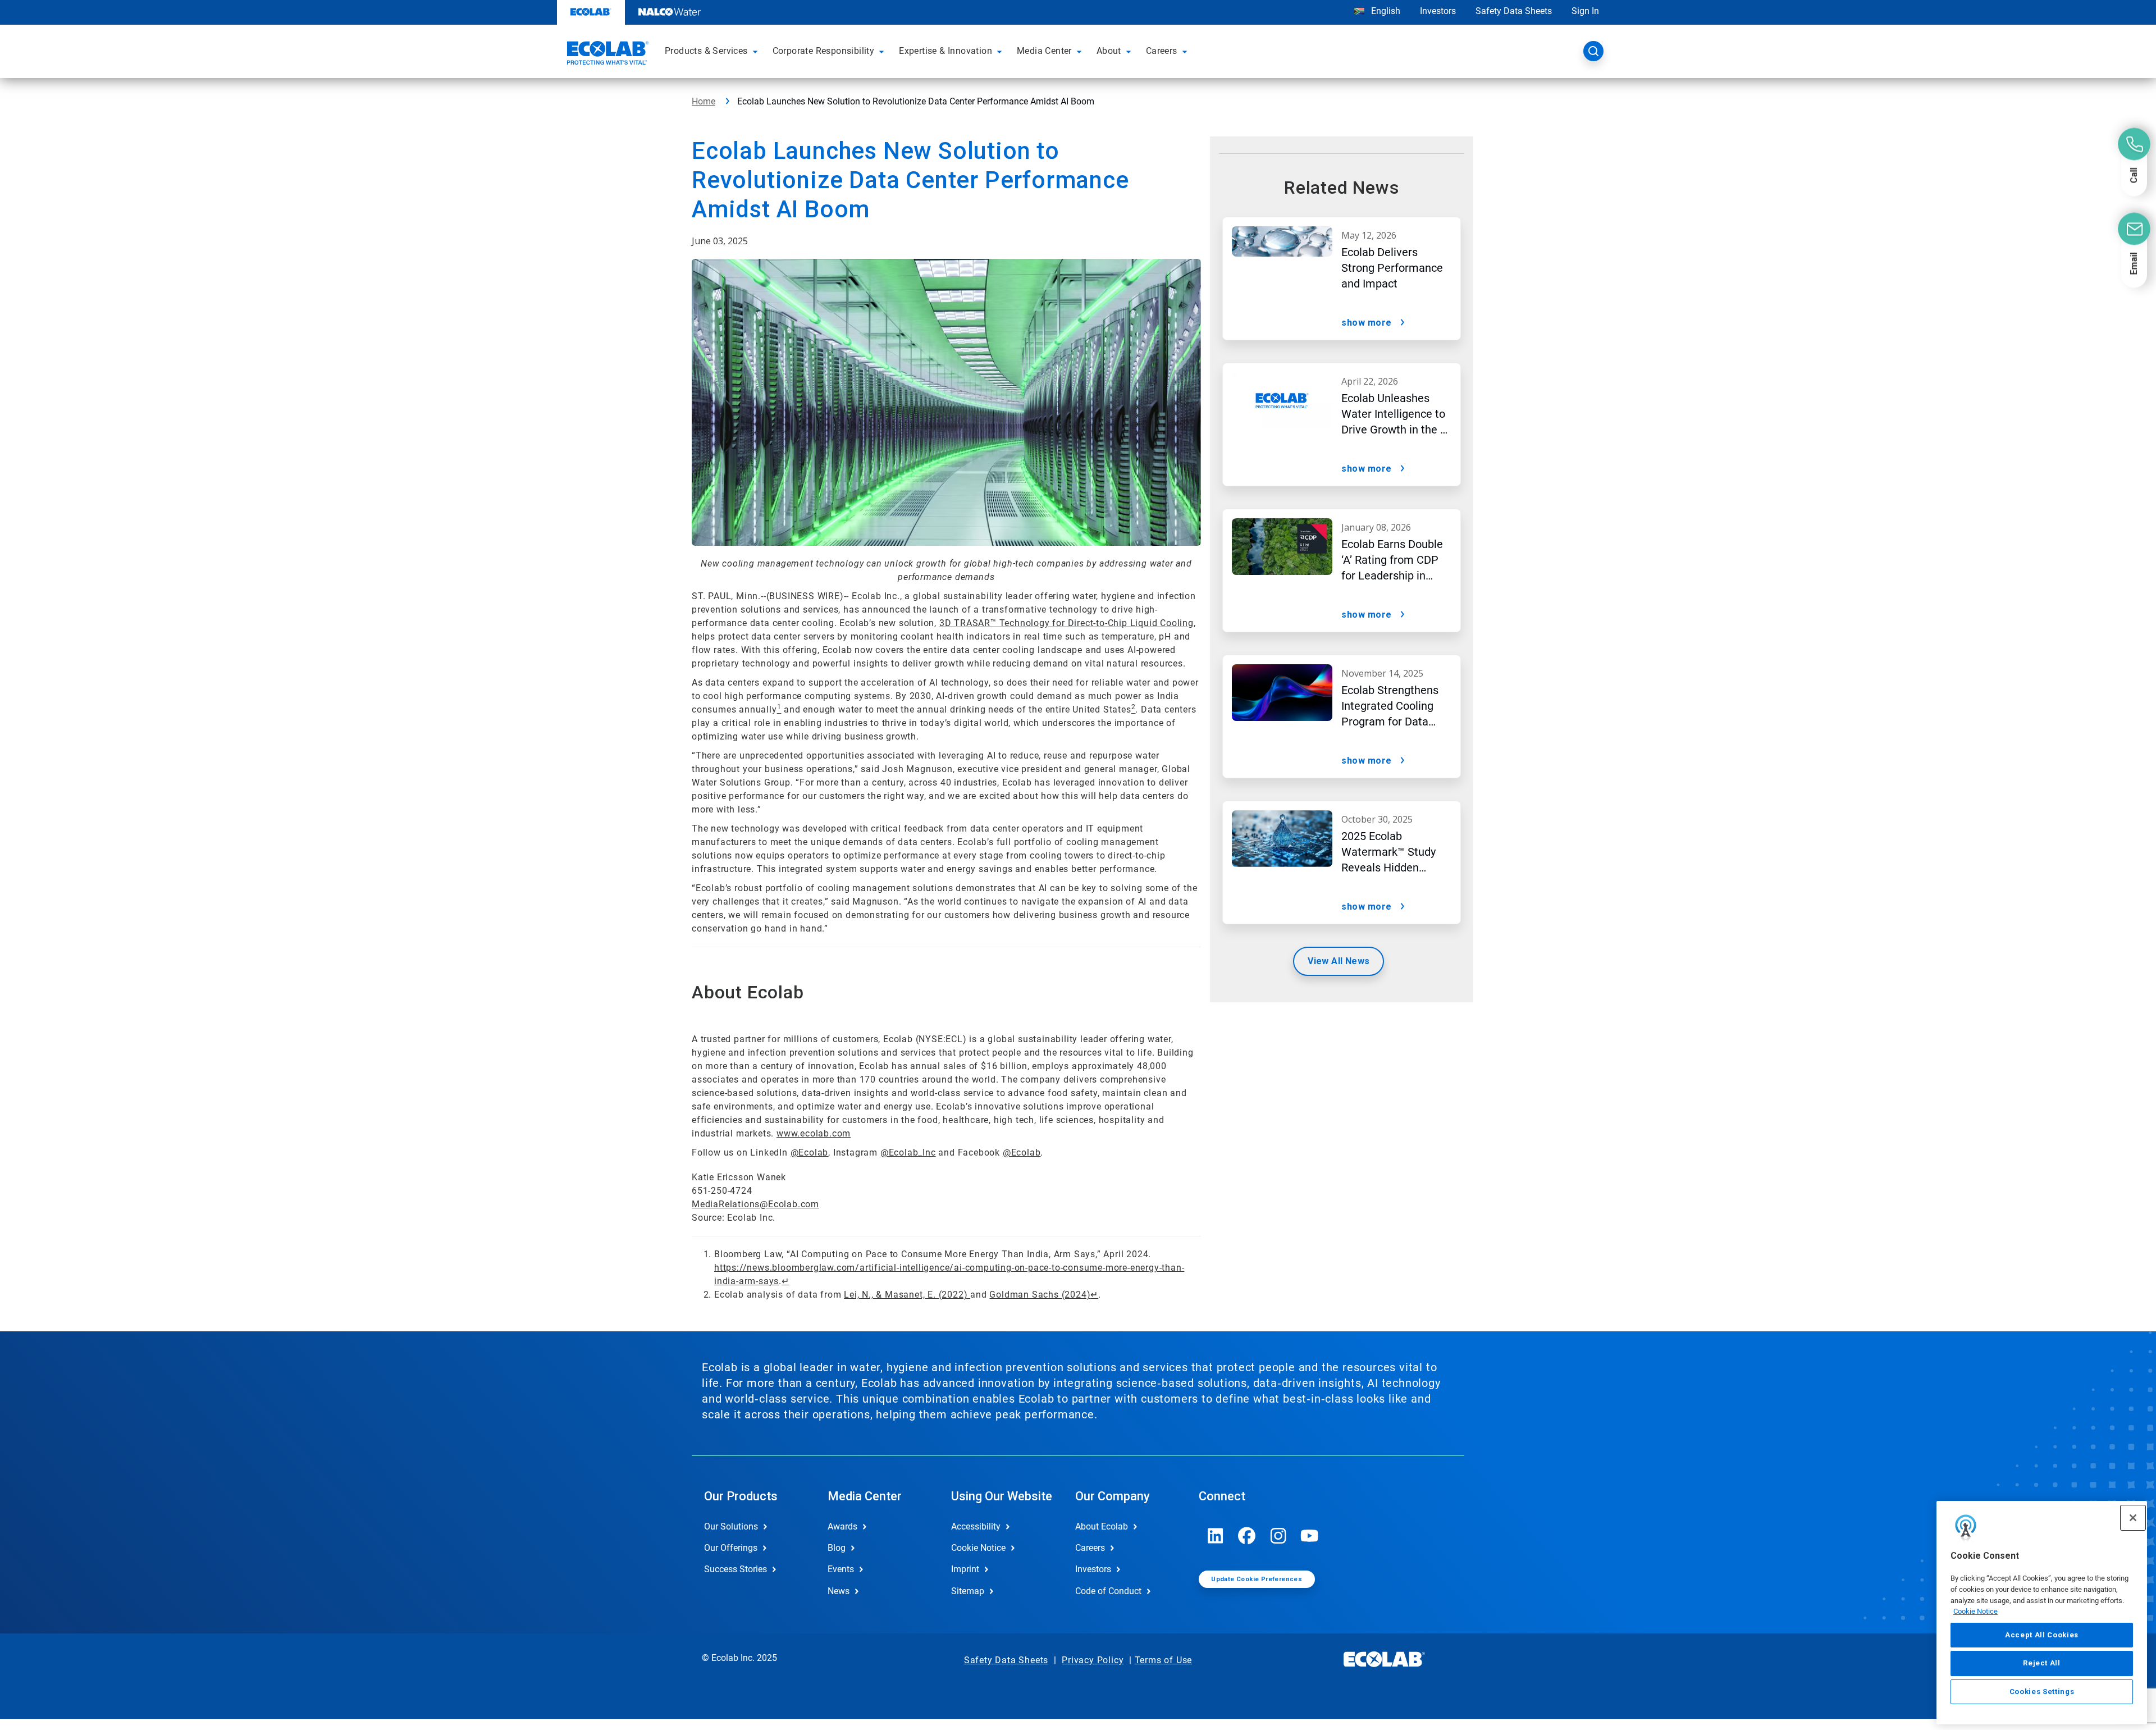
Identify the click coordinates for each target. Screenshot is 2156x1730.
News (839, 1591)
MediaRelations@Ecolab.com (755, 1204)
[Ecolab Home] (606, 54)
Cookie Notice (1975, 1611)
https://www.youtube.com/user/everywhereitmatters (1310, 1536)
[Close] (2133, 1518)
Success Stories (736, 1569)
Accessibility (976, 1526)
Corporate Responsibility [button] (824, 51)
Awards (842, 1526)
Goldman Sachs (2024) (1040, 1295)
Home (704, 101)
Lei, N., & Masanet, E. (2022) (907, 1295)
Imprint (965, 1569)
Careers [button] (1162, 51)
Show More (1367, 323)
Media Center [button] (1044, 51)
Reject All (2042, 1663)
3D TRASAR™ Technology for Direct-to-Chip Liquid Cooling (1066, 623)
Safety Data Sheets (1514, 11)
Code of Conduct (1108, 1591)
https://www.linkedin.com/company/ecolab (1216, 1536)
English (1385, 11)
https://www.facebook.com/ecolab (1247, 1536)
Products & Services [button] (706, 51)
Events (841, 1569)
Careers (1090, 1548)
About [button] (1109, 51)
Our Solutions (731, 1526)
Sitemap (968, 1591)
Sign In (1585, 11)
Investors (1438, 11)
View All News (1339, 961)
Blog (837, 1548)
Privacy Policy (1093, 1660)
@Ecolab (810, 1152)
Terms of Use (1164, 1660)
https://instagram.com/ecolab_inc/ (1278, 1536)
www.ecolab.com (814, 1133)
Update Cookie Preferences (1257, 1579)
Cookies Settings (2042, 1692)
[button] (757, 51)
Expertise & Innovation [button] (945, 51)
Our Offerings (731, 1548)
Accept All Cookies (2042, 1635)
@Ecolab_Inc (908, 1152)
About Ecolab (1102, 1526)
